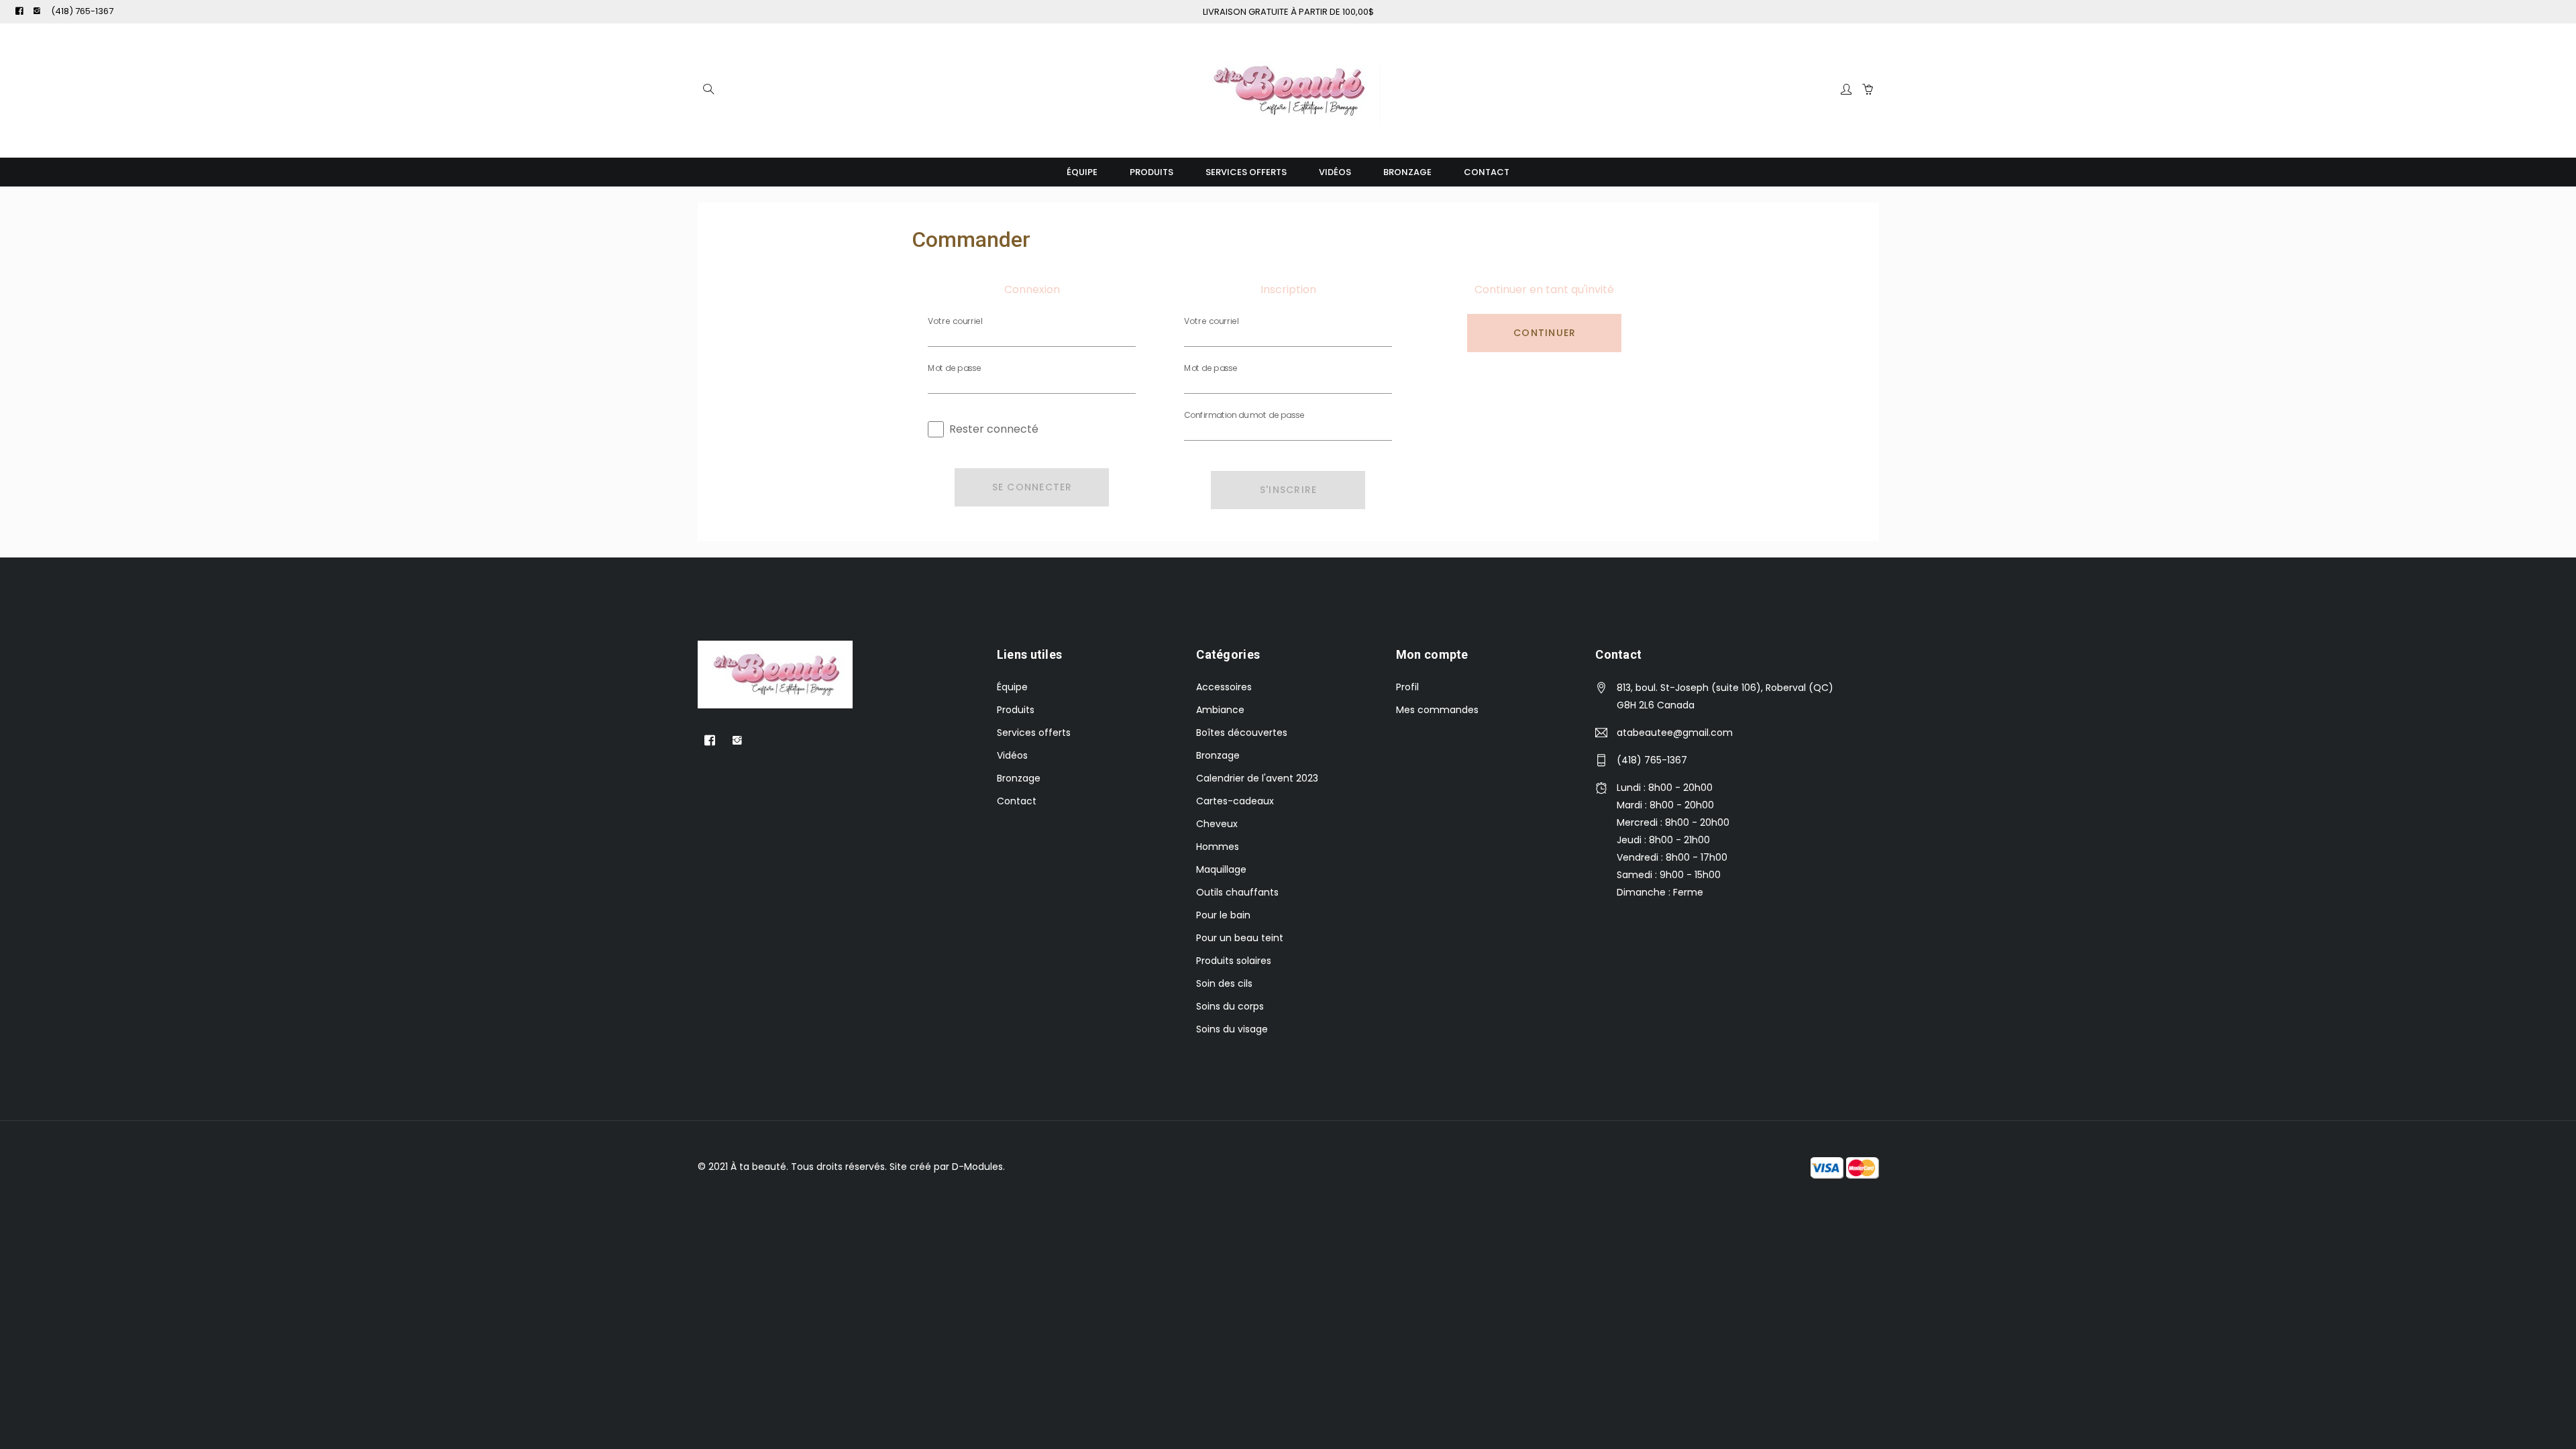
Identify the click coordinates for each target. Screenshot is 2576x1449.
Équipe (1082, 172)
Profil (1407, 687)
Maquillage (1221, 869)
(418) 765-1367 (82, 11)
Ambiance (1220, 710)
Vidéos (1335, 172)
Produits (1151, 172)
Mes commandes (1437, 710)
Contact (1487, 172)
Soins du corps (1230, 1006)
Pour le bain (1223, 915)
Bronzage (1407, 172)
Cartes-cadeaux (1235, 801)
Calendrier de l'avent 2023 (1257, 778)
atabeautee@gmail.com (1675, 733)
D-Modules (977, 1167)
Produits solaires (1234, 961)
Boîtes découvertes (1242, 733)
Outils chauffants (1237, 892)
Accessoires (1224, 687)
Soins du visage (1232, 1029)
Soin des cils (1224, 983)
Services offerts (1246, 172)
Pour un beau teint (1240, 938)
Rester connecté (994, 429)
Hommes (1218, 847)
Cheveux (1217, 824)
